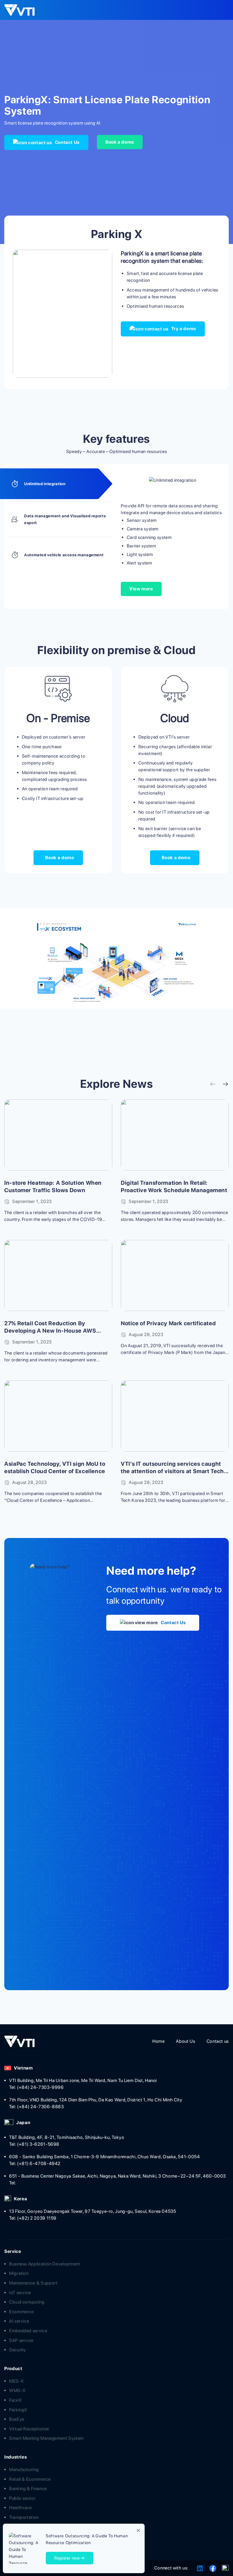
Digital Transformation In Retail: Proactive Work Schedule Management (174, 1186)
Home (159, 2041)
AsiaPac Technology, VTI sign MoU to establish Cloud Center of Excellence (55, 1467)
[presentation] (213, 1085)
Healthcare (20, 2508)
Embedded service (28, 2331)
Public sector (22, 2498)
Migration (19, 2273)
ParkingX (18, 2410)
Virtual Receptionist (29, 2429)
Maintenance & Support (33, 2283)
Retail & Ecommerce (30, 2479)
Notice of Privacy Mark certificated (168, 1323)
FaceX (15, 2400)
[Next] (103, 314)
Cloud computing (27, 2302)
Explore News (117, 1084)
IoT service (20, 2293)
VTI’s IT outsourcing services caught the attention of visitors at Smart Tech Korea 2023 (172, 1468)
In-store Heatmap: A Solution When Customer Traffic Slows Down (53, 1186)
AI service (19, 2321)
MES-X (16, 2381)
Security (18, 2350)
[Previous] (22, 314)
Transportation (24, 2517)
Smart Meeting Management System (46, 2438)
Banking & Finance (28, 2489)
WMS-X (17, 2390)
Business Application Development (44, 2264)
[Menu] (220, 10)
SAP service (21, 2340)
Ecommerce (21, 2312)
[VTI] (23, 10)
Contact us (218, 2041)
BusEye (17, 2419)
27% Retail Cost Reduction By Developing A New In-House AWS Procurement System (50, 1327)
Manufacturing (24, 2469)
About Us (185, 2041)
